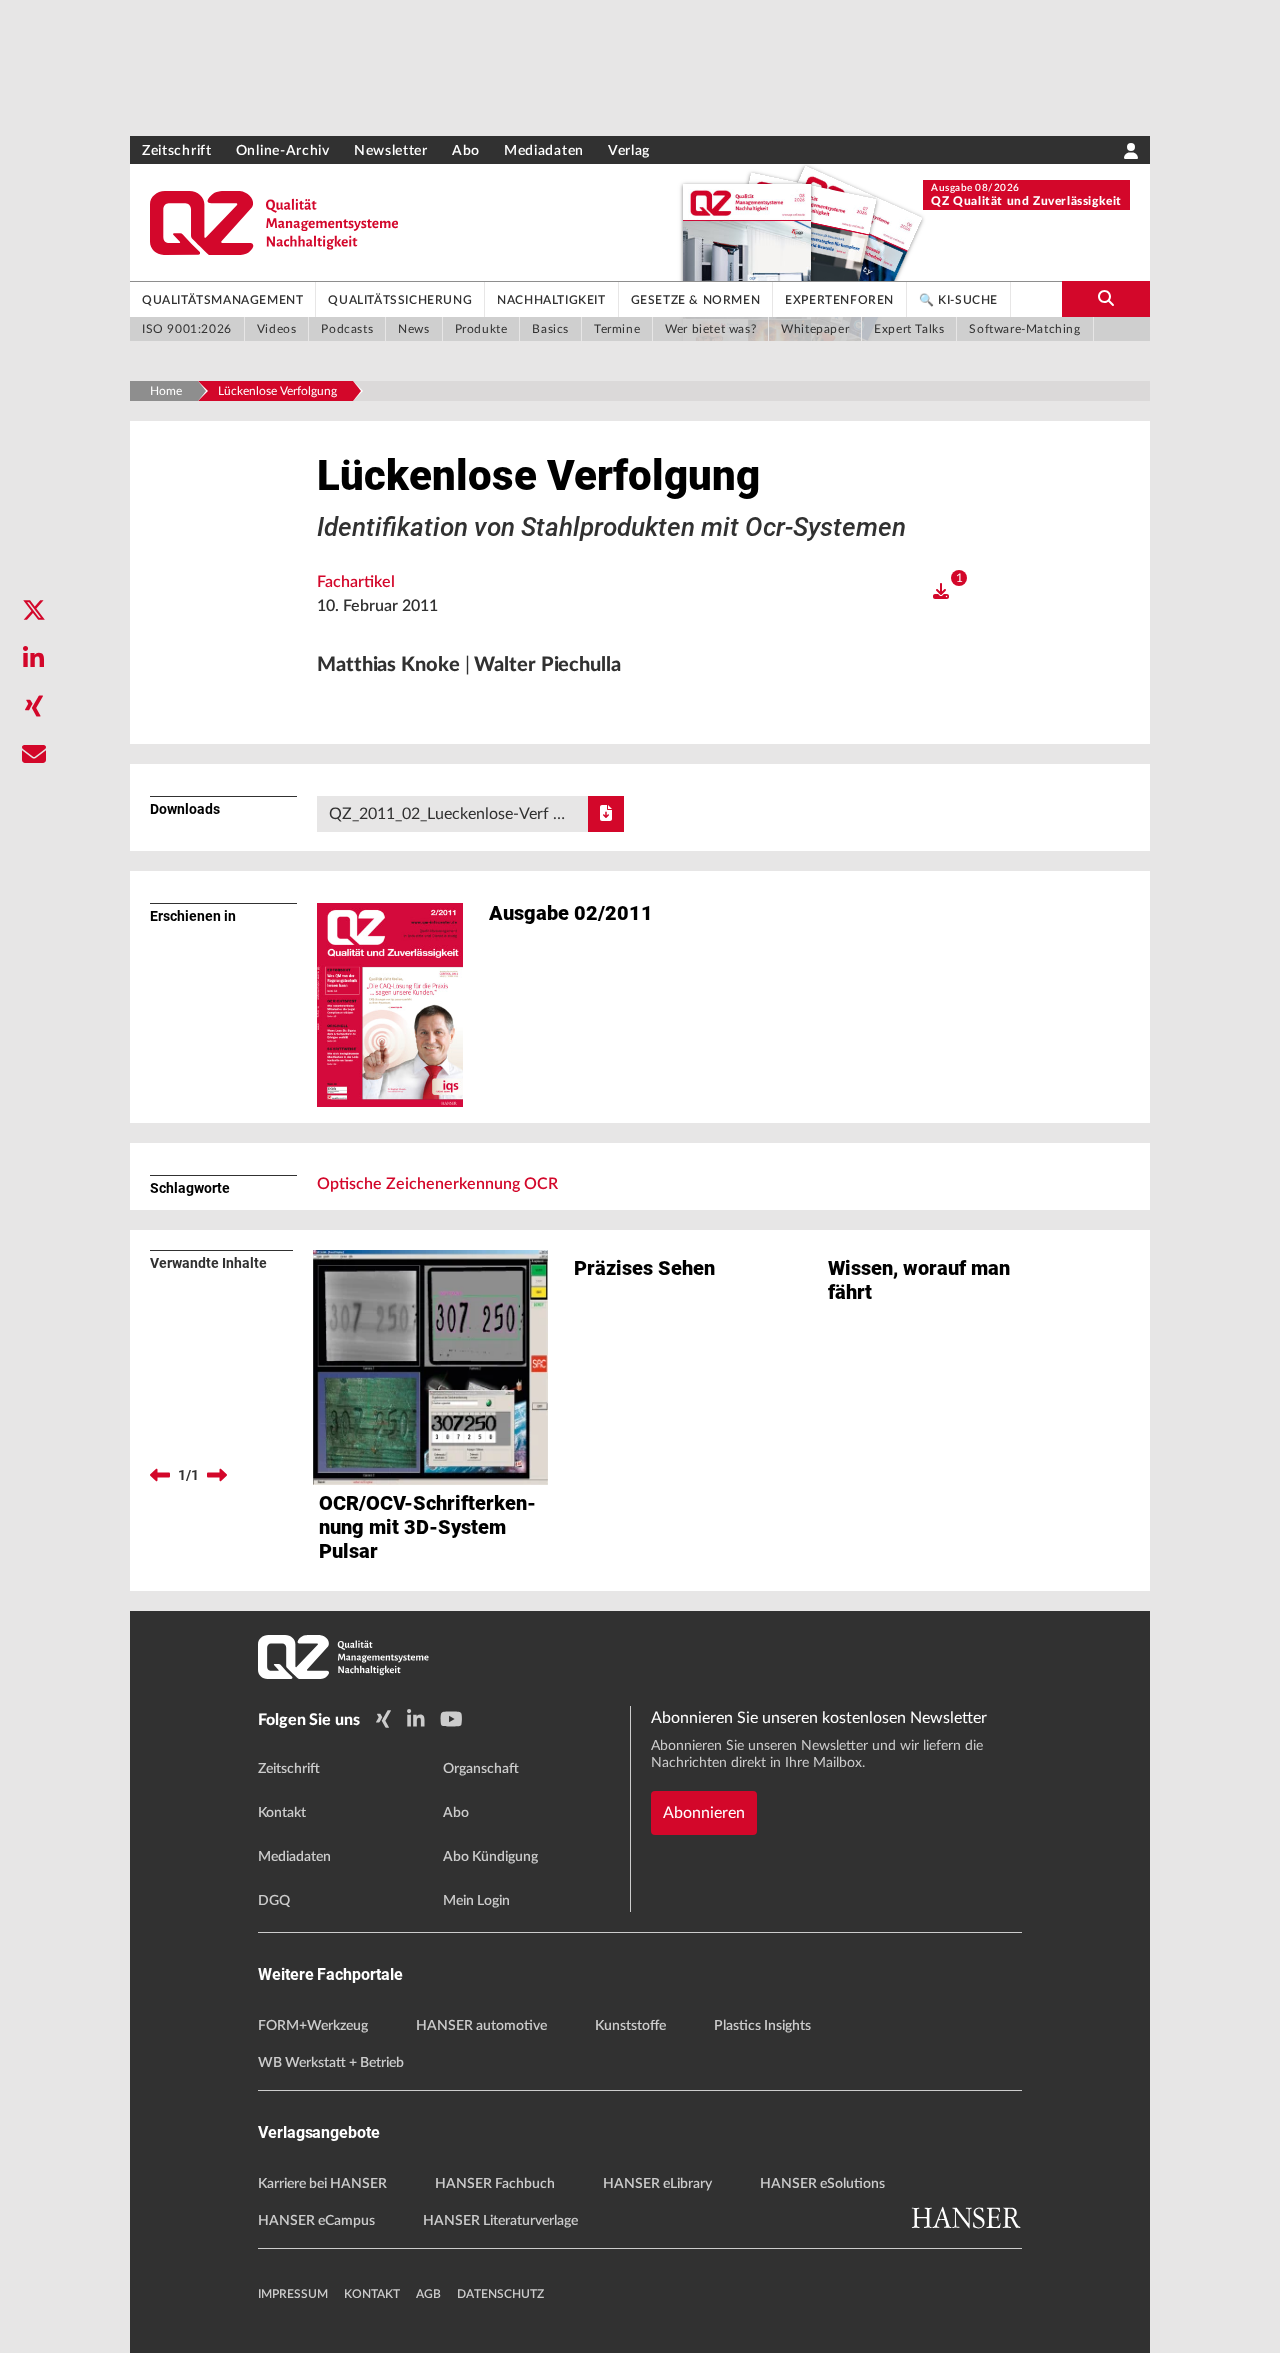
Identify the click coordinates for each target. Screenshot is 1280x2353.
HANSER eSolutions (822, 2184)
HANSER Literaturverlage (500, 2221)
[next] (217, 1475)
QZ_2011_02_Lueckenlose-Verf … (447, 814)
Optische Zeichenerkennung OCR (437, 1184)
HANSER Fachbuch (495, 2184)
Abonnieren (704, 1813)
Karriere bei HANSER (322, 2184)
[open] (941, 592)
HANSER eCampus (316, 2221)
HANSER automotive (481, 2026)
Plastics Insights (762, 2026)
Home (166, 391)
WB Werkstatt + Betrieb (331, 2063)
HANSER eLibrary (657, 2184)
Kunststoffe (630, 2026)
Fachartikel (356, 582)
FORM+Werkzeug (313, 2026)
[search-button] (1106, 299)
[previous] (160, 1475)
